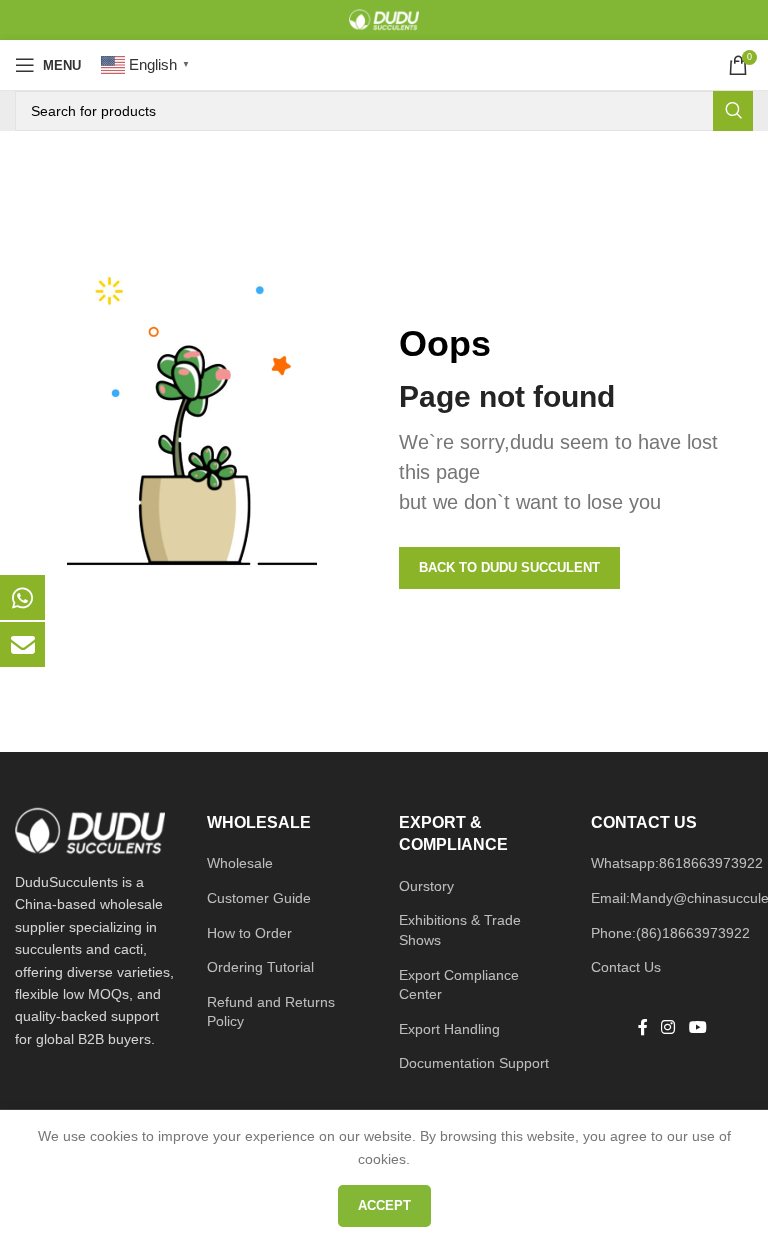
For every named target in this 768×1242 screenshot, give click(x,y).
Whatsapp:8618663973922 (677, 863)
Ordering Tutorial (260, 967)
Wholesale (240, 863)
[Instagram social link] (668, 1028)
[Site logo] (384, 19)
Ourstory (426, 886)
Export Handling (449, 1029)
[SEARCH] (733, 111)
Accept (384, 1205)
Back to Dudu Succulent (509, 567)
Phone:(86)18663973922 (670, 933)
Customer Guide (259, 898)
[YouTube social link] (697, 1028)
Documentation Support (474, 1063)
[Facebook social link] (643, 1028)
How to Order (249, 933)
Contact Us (626, 967)
